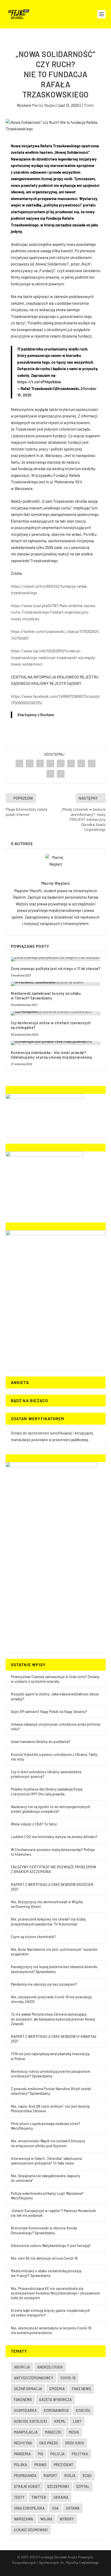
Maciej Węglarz (45, 105)
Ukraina (61, 2497)
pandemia (22, 2454)
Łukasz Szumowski (31, 2530)
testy (19, 2497)
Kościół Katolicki (30, 2421)
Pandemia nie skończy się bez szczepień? (44, 1984)
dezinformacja (28, 2389)
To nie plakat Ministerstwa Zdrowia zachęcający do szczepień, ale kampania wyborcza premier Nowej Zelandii (53, 2019)
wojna (46, 2519)
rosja (70, 2476)
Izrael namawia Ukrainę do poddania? (41, 1742)
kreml (60, 2421)
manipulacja (26, 2432)
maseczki (53, 2432)
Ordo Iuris (74, 2443)
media (74, 2432)
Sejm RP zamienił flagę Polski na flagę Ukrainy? (49, 1712)
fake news (81, 2389)
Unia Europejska (29, 2508)
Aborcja (22, 2367)
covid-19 (68, 2378)
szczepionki (58, 2486)
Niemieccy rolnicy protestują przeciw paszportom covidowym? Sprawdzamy (51, 2074)
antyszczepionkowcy (34, 2378)
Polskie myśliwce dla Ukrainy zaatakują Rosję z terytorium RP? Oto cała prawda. (47, 1791)
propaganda (25, 2476)
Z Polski (88, 105)
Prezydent (63, 2465)
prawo (40, 2465)
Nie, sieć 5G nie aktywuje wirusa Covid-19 (44, 2258)
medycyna (23, 2443)
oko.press (49, 2443)
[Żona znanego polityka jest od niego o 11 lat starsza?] (56, 959)
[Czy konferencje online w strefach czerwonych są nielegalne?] (56, 1013)
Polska (21, 2465)
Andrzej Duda (50, 2367)
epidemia (57, 2389)
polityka (80, 2454)
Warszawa (23, 2519)
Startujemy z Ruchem (36, 715)
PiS (41, 2454)
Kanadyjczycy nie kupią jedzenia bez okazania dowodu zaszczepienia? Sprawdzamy (54, 1969)
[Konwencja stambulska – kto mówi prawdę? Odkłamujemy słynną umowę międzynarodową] (56, 1043)
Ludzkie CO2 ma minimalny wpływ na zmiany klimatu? (54, 1837)
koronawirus (56, 2410)
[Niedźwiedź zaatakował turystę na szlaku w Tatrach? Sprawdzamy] (56, 984)
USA (55, 2508)
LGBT (77, 2421)
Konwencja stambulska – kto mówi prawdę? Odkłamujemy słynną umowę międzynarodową (51, 1055)
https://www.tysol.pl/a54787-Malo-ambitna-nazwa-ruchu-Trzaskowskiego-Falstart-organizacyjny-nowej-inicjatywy (54, 612)
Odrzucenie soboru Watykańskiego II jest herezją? (51, 2246)
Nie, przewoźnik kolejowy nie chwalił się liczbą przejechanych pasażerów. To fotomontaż (48, 1921)
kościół (83, 2410)
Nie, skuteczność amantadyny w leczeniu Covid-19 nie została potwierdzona (51, 2330)
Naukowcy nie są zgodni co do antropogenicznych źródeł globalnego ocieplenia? (51, 1809)
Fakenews (23, 2400)
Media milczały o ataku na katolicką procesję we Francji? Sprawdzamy (46, 2273)
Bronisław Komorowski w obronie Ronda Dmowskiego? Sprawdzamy (44, 2230)
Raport (50, 2476)
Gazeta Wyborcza (55, 2400)
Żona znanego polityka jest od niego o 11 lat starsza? (56, 969)
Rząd (87, 2476)
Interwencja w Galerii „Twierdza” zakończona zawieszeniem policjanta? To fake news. (46, 2161)
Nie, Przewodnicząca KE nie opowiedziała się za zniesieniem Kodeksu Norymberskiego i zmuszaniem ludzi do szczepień (55, 2293)
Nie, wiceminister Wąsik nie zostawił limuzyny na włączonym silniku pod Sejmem (48, 2143)
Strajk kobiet (27, 2486)
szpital (83, 2486)
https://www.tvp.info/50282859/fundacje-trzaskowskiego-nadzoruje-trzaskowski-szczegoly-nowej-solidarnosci (54, 657)
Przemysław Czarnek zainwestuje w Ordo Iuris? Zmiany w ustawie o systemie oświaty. (55, 1679)
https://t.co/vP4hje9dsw (39, 382)
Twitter (39, 2497)
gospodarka (25, 2410)
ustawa (73, 2508)
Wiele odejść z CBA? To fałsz (34, 1824)
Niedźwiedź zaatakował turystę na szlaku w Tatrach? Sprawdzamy (46, 996)
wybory (67, 2519)
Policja (57, 2454)
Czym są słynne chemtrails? (33, 1937)
